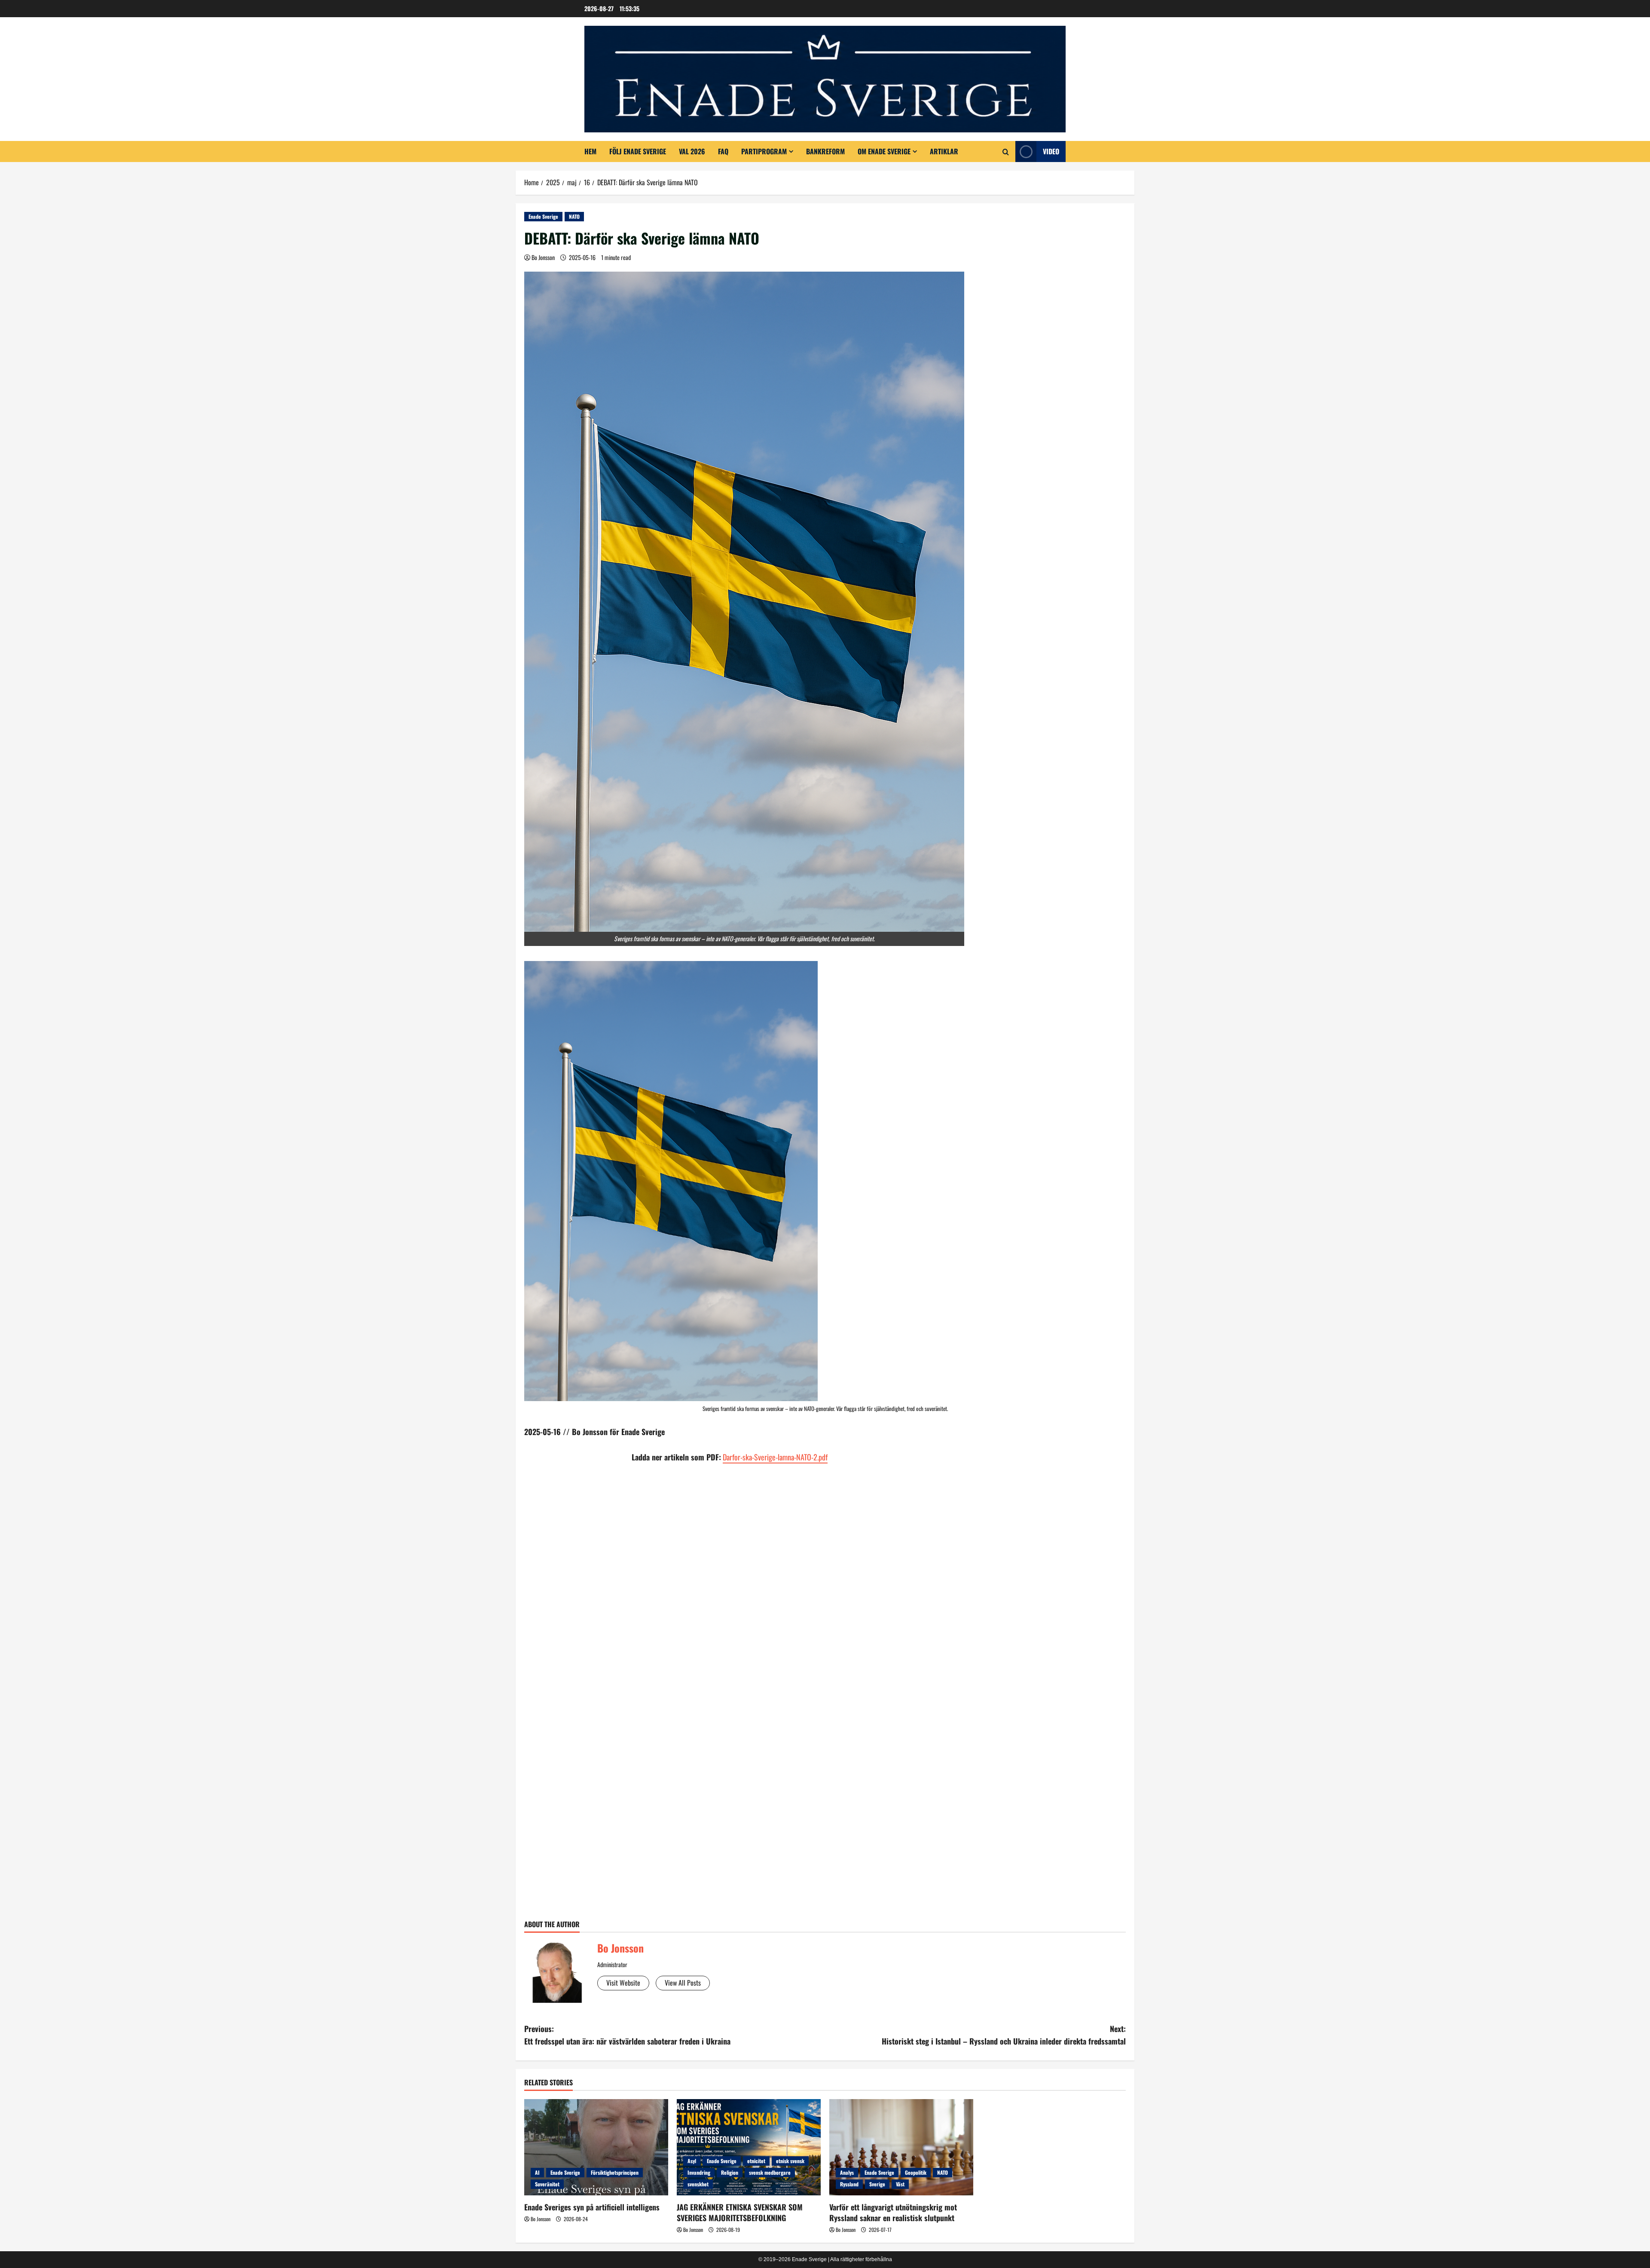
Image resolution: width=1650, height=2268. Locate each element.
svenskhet (698, 2184)
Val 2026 (692, 151)
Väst (900, 2184)
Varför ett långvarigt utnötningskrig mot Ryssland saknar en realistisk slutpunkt (893, 2212)
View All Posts (683, 1983)
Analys (847, 2172)
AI (537, 2172)
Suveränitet (547, 2184)
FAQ (723, 151)
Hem (590, 151)
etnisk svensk (790, 2161)
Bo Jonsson (543, 257)
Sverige (877, 2184)
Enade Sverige (543, 216)
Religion (730, 2172)
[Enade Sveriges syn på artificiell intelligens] (596, 2147)
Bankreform (825, 151)
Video (1051, 151)
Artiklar (944, 151)
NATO (574, 216)
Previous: (627, 2035)
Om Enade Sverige (884, 151)
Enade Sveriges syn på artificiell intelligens (592, 2207)
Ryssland (849, 2184)
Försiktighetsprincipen (615, 2172)
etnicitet (756, 2161)
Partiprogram (764, 151)
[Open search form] (1006, 152)
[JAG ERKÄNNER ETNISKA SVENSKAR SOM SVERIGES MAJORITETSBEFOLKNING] (749, 2147)
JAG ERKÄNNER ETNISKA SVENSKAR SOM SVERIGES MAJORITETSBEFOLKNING (740, 2212)
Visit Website (623, 1983)
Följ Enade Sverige (638, 151)
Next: (1004, 2035)
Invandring (699, 2172)
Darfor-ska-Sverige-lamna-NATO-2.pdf (775, 1457)
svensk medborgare (770, 2172)
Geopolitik (916, 2172)
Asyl (692, 2161)
